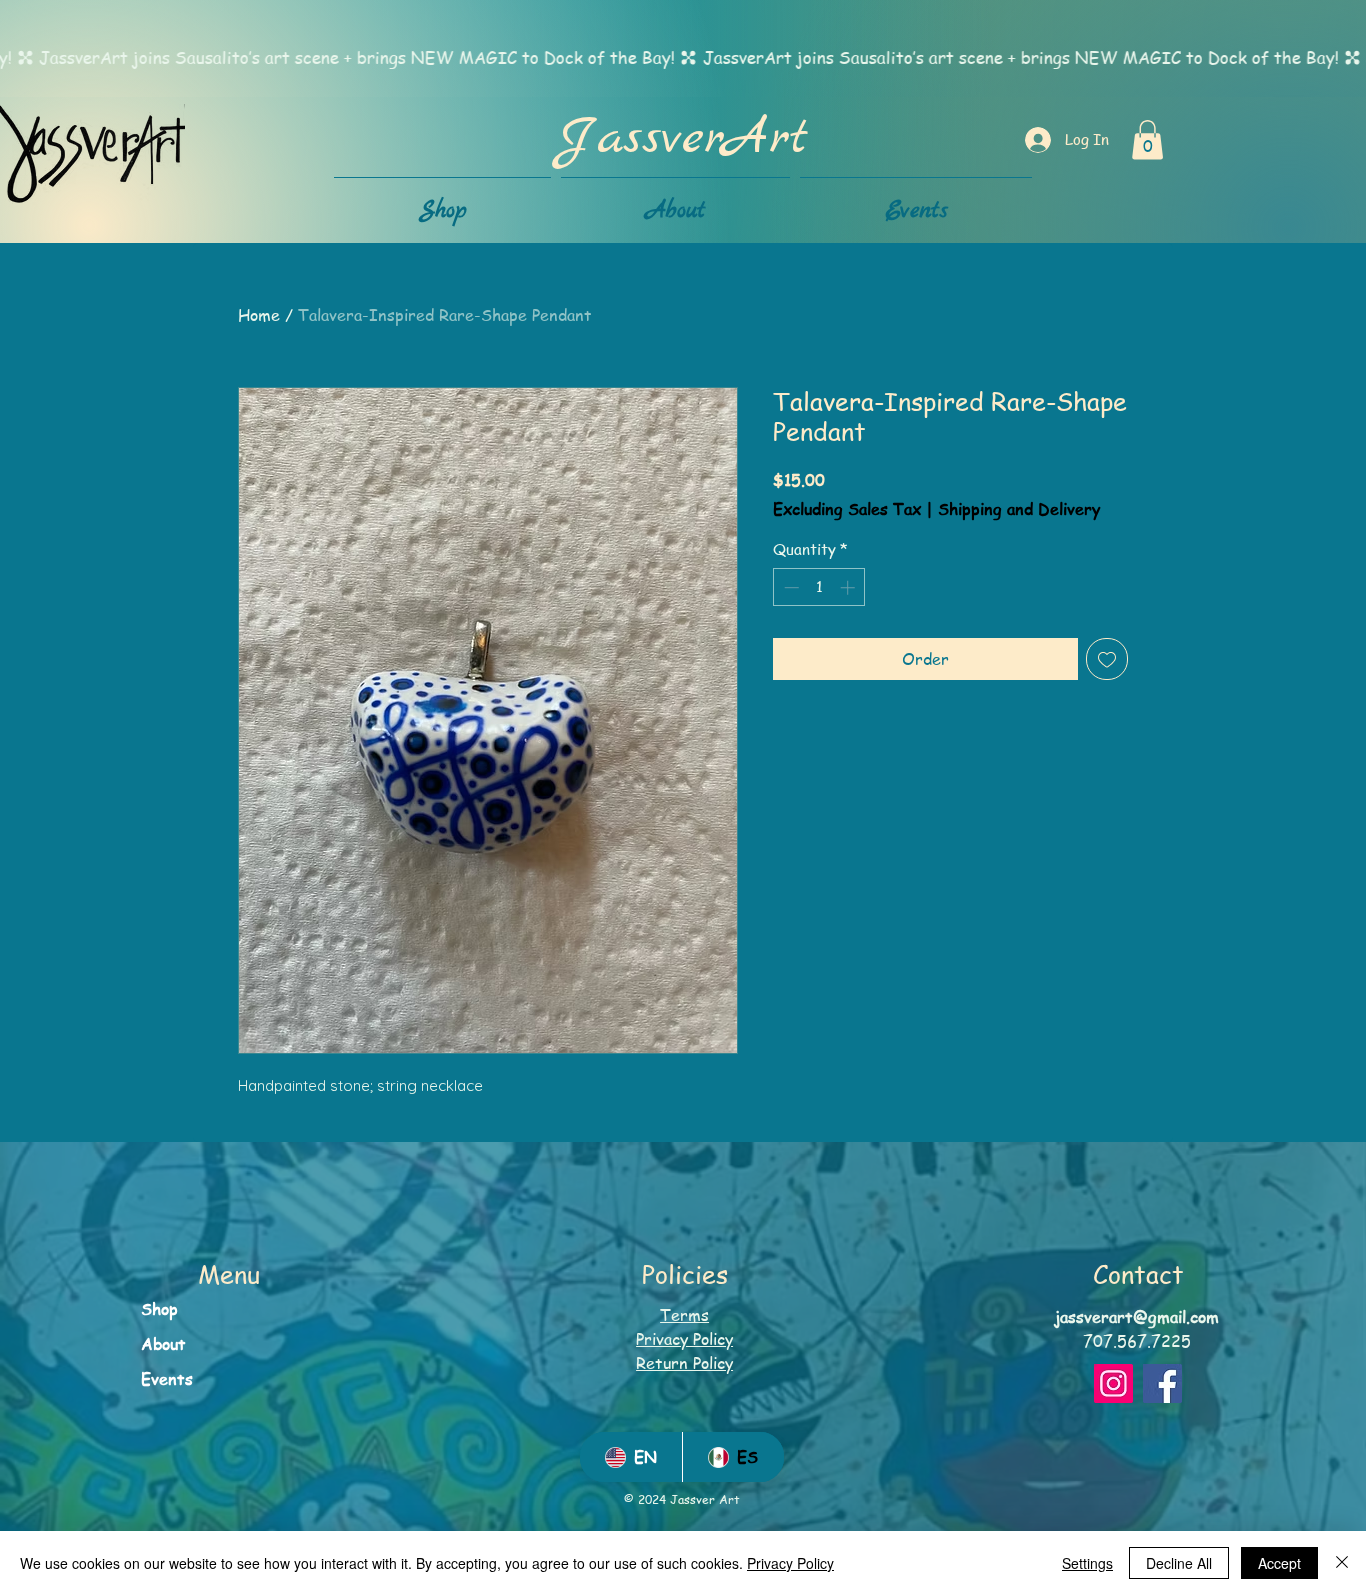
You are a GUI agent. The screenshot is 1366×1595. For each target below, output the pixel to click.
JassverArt (682, 139)
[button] (1147, 139)
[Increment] (849, 587)
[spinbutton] (819, 587)
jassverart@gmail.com (1137, 1317)
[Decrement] (789, 587)
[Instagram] (1113, 1383)
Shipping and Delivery (1019, 509)
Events (167, 1379)
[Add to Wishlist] (1107, 659)
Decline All (1179, 1563)
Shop (159, 1309)
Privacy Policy (790, 1563)
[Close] (1342, 1563)
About (163, 1344)
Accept (1279, 1563)
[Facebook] (1162, 1383)
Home (259, 315)
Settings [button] (1087, 1563)
